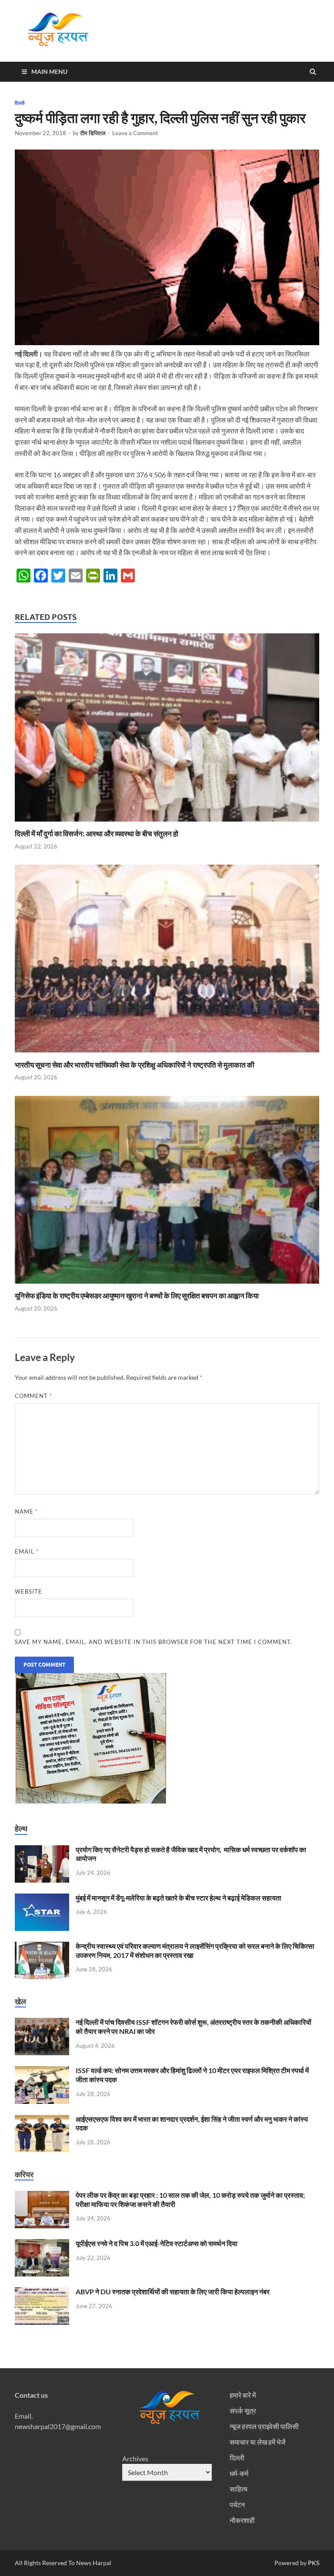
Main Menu (49, 72)
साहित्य (239, 2489)
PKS (313, 2563)
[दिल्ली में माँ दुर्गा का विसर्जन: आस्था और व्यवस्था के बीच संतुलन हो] (167, 824)
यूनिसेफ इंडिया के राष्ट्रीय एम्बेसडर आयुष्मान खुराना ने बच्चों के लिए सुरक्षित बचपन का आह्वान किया (137, 1296)
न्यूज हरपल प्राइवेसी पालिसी (264, 2426)
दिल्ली (20, 103)
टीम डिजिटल (93, 133)
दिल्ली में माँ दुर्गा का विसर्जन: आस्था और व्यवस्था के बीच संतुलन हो (97, 834)
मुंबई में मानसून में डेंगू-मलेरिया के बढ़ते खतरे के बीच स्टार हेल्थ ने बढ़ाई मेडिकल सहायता (179, 1898)
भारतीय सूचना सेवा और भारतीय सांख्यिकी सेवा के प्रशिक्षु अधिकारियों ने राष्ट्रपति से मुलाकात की (135, 1065)
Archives (135, 2458)
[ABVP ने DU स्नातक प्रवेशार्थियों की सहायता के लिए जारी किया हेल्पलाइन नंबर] (42, 2292)
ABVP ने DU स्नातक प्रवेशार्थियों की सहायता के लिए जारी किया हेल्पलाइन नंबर (173, 2291)
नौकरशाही (242, 2520)
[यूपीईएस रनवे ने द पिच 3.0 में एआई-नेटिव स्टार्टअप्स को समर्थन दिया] (42, 2244)
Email (27, 1551)
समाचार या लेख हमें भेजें (257, 2442)
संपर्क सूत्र (243, 2411)
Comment (33, 1396)
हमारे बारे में (243, 2395)
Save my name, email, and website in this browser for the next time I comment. (154, 1642)
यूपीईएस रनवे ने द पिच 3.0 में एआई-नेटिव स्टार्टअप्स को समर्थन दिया (157, 2243)
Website (28, 1591)
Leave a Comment (135, 133)
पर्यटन (237, 2504)
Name (26, 1511)
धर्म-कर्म (239, 2473)
